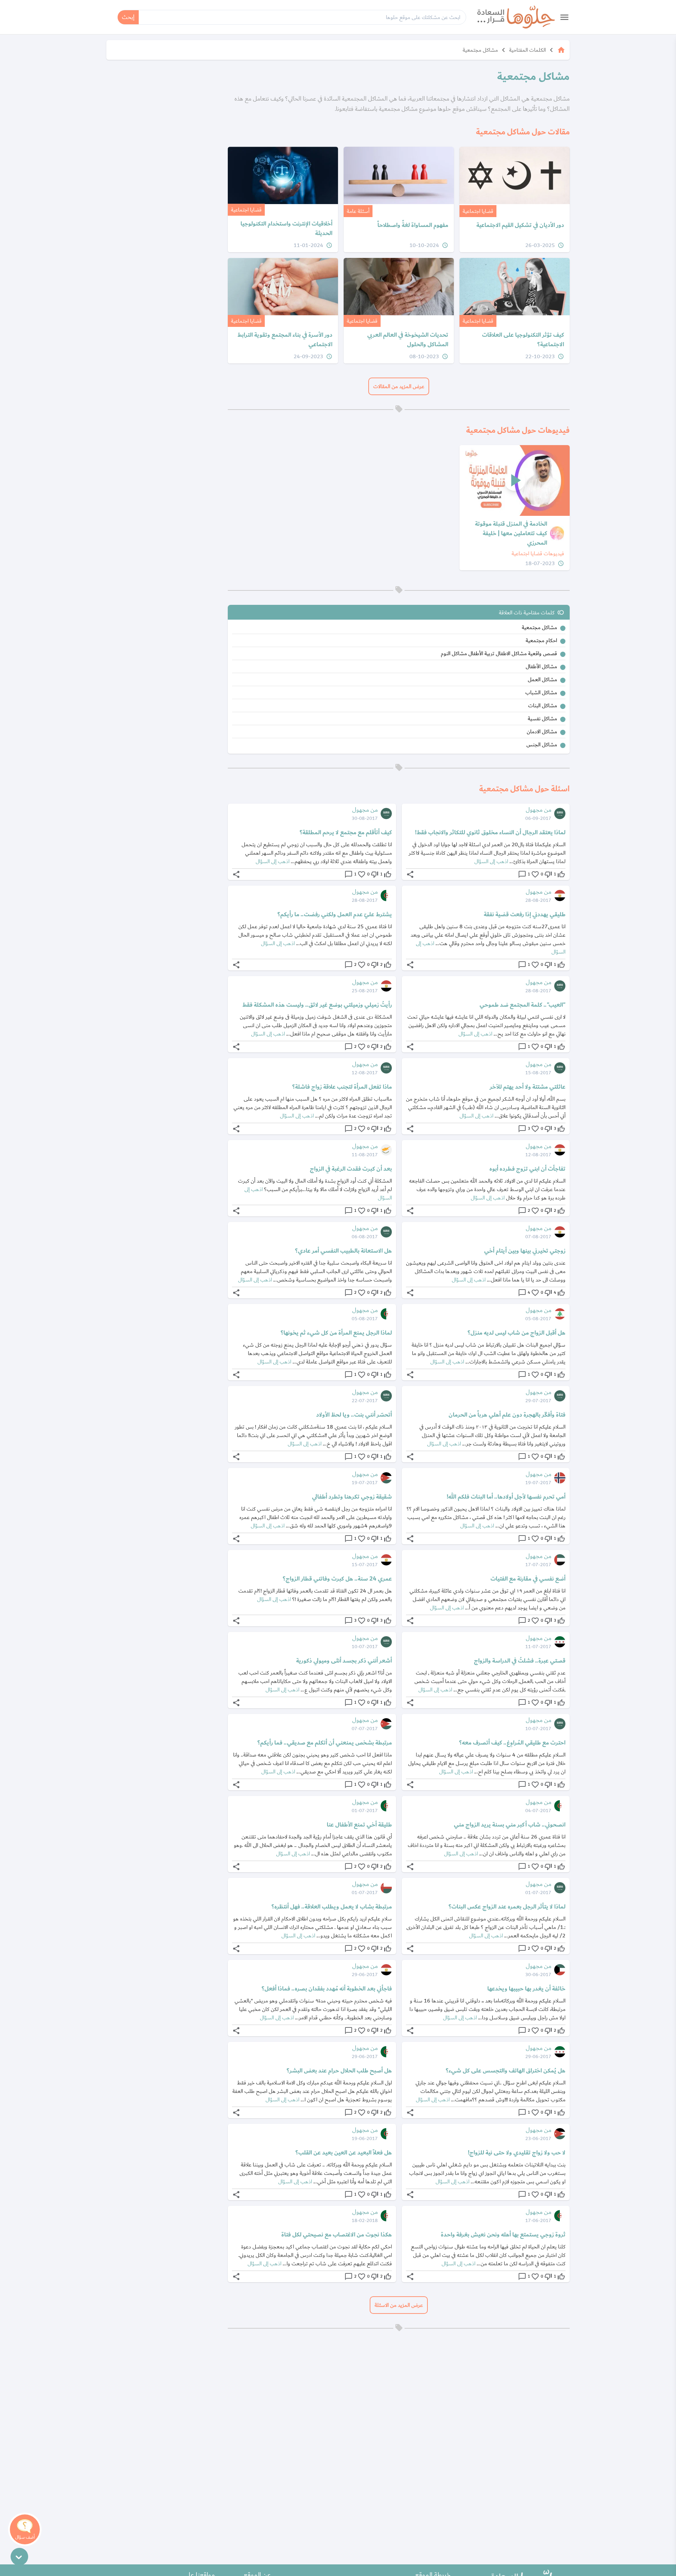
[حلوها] (516, 17)
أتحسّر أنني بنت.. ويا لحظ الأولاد (354, 1415)
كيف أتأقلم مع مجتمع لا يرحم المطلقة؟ (346, 833)
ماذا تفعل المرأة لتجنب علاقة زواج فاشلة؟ (342, 1087)
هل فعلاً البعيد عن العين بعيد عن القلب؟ (344, 2153)
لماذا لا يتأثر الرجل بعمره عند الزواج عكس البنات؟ (507, 1907)
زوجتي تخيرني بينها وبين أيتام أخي (525, 1251)
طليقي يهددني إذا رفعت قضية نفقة (525, 914)
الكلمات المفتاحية (527, 50)
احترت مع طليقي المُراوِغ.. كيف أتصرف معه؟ (512, 1743)
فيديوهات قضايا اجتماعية (538, 553)
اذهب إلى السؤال (491, 861)
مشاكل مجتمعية (480, 50)
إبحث (128, 17)
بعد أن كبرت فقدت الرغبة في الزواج (351, 1169)
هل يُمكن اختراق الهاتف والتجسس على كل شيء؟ (506, 2071)
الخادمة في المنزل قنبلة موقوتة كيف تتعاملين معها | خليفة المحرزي (511, 534)
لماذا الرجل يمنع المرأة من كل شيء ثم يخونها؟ (336, 1333)
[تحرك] (19, 2557)
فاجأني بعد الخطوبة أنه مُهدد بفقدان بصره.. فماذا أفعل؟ (327, 1989)
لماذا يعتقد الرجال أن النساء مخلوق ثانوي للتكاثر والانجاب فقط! (490, 833)
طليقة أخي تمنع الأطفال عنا (359, 1825)
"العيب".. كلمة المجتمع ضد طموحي (522, 1005)
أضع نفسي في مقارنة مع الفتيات (528, 1579)
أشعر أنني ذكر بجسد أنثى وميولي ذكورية (344, 1661)
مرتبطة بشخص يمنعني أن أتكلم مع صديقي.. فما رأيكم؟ (325, 1743)
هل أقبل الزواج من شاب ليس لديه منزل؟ (517, 1333)
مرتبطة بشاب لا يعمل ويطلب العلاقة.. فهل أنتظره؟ (332, 1907)
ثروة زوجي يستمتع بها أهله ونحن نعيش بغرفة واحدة (503, 2235)
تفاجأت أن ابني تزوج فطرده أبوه (527, 1169)
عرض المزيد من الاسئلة (399, 2305)
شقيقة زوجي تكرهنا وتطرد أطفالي (352, 1497)
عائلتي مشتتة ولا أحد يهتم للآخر (528, 1087)
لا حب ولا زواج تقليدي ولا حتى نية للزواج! (517, 2153)
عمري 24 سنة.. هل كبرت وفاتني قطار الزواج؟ (337, 1579)
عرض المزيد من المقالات (399, 386)
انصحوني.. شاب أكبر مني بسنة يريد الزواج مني (510, 1825)
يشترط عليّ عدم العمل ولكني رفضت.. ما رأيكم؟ (335, 914)
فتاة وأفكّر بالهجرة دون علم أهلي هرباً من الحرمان (507, 1415)
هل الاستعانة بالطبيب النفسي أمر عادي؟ (343, 1251)
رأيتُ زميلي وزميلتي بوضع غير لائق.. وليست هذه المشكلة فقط (317, 1005)
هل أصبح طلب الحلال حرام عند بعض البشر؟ (339, 2071)
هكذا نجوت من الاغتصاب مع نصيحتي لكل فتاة (337, 2235)
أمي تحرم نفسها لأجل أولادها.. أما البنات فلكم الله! (506, 1497)
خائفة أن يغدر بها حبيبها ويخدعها (526, 1989)
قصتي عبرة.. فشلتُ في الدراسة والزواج (520, 1661)
